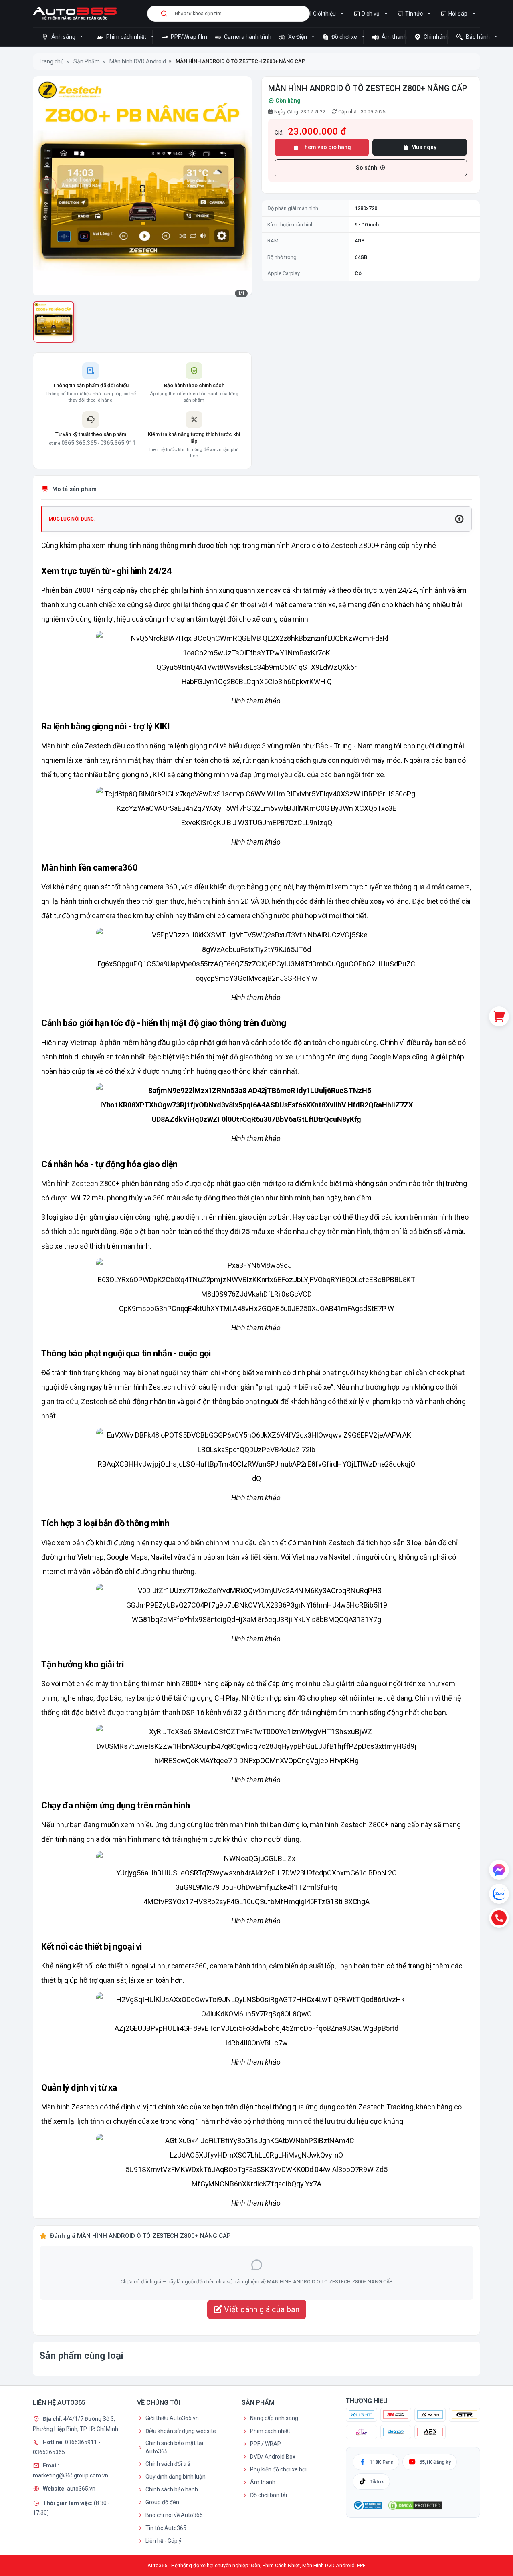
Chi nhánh (435, 37)
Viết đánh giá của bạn (261, 2309)
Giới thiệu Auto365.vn (172, 2418)
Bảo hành (478, 37)
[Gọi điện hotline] (499, 1918)
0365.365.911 (118, 443)
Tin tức (414, 14)
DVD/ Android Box (273, 2457)
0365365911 (82, 2442)
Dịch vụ (371, 14)
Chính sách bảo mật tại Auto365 (174, 2447)
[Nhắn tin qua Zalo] (499, 1894)
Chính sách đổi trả (168, 2464)
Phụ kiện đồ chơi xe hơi (278, 2469)
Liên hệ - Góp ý (164, 2541)
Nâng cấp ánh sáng (274, 2418)
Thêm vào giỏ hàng (326, 147)
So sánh (367, 168)
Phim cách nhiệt (126, 37)
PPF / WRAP (266, 2444)
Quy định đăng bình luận (176, 2477)
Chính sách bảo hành (172, 2489)
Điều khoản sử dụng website (181, 2431)
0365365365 (49, 2452)
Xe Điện (298, 37)
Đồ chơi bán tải (269, 2495)
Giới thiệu (324, 14)
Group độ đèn (162, 2502)
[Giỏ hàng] (499, 1016)
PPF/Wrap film (188, 37)
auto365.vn (81, 2489)
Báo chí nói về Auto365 (174, 2515)
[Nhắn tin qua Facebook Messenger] (499, 1870)
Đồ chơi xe (344, 37)
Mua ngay (424, 147)
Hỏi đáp (458, 14)
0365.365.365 (79, 443)
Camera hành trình (246, 37)
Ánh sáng (63, 37)
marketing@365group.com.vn (71, 2475)
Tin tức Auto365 (166, 2528)
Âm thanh (393, 37)
